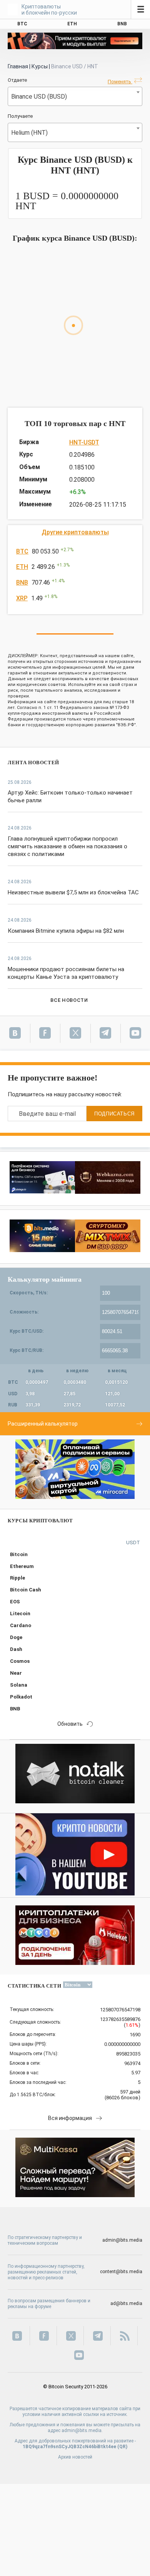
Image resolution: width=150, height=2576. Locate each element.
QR (122, 2447)
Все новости (69, 1000)
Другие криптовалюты (75, 532)
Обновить (70, 1724)
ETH (22, 567)
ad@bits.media (126, 2303)
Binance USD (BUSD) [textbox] (39, 97)
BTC (22, 551)
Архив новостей (75, 2457)
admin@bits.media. (82, 2431)
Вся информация (70, 2118)
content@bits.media (121, 2272)
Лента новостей (33, 763)
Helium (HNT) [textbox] (29, 133)
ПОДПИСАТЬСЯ (114, 1114)
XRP (22, 598)
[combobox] (75, 96)
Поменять (120, 82)
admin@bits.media (122, 2240)
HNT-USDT (84, 442)
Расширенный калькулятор (43, 1424)
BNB (22, 582)
